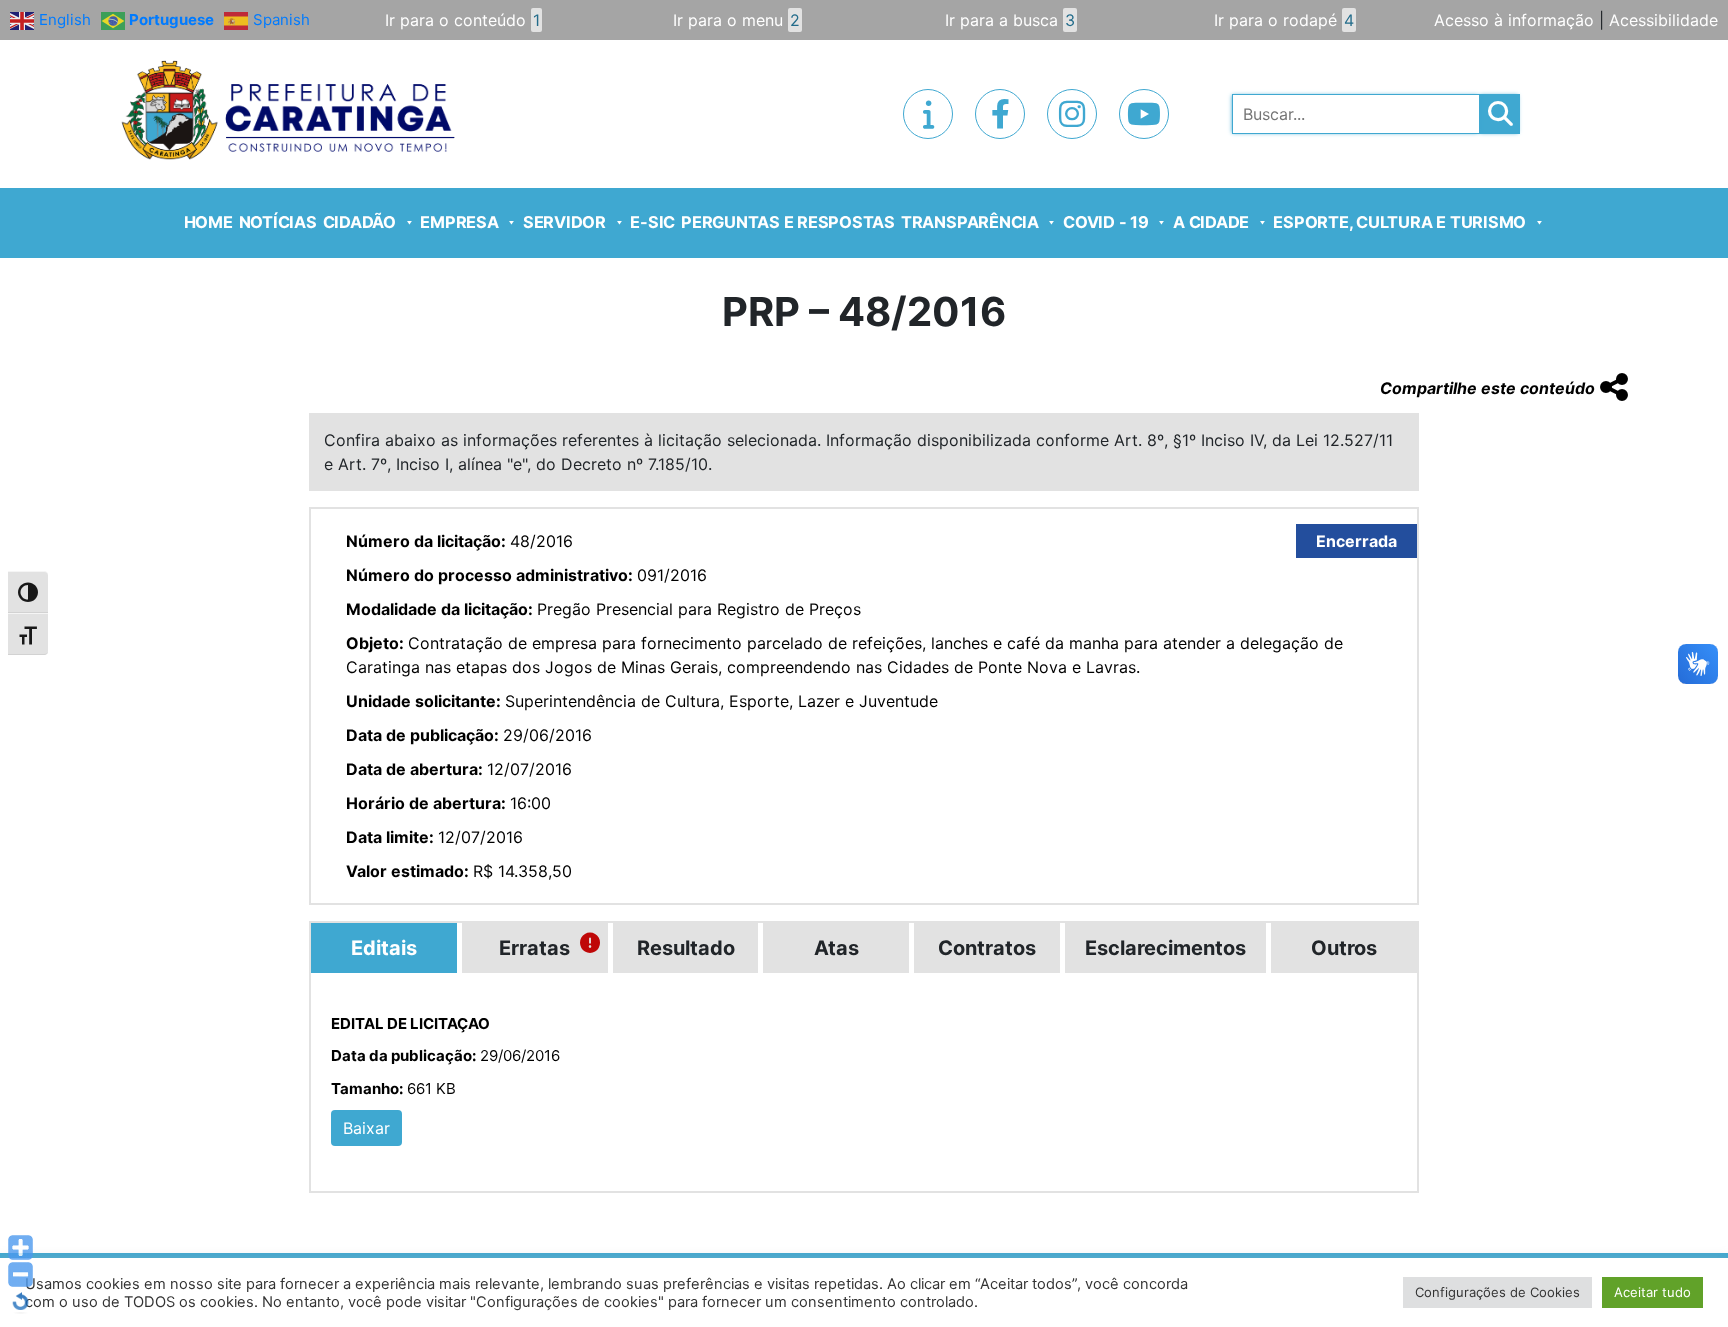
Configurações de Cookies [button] (1497, 1292)
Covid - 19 (1106, 222)
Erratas (534, 948)
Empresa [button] (459, 222)
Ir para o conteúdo (462, 20)
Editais (384, 948)
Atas (836, 948)
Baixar (366, 1128)
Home (208, 222)
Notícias (278, 222)
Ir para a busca (1010, 20)
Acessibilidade (1663, 20)
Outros (1344, 948)
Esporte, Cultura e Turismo (1399, 222)
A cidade (1211, 222)
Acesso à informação (1514, 20)
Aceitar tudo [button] (1652, 1292)
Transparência (970, 222)
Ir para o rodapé (1284, 20)
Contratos (987, 948)
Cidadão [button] (359, 222)
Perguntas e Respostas (788, 222)
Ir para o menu (736, 20)
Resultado (686, 948)
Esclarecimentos (1165, 948)
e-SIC (652, 222)
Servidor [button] (564, 222)
